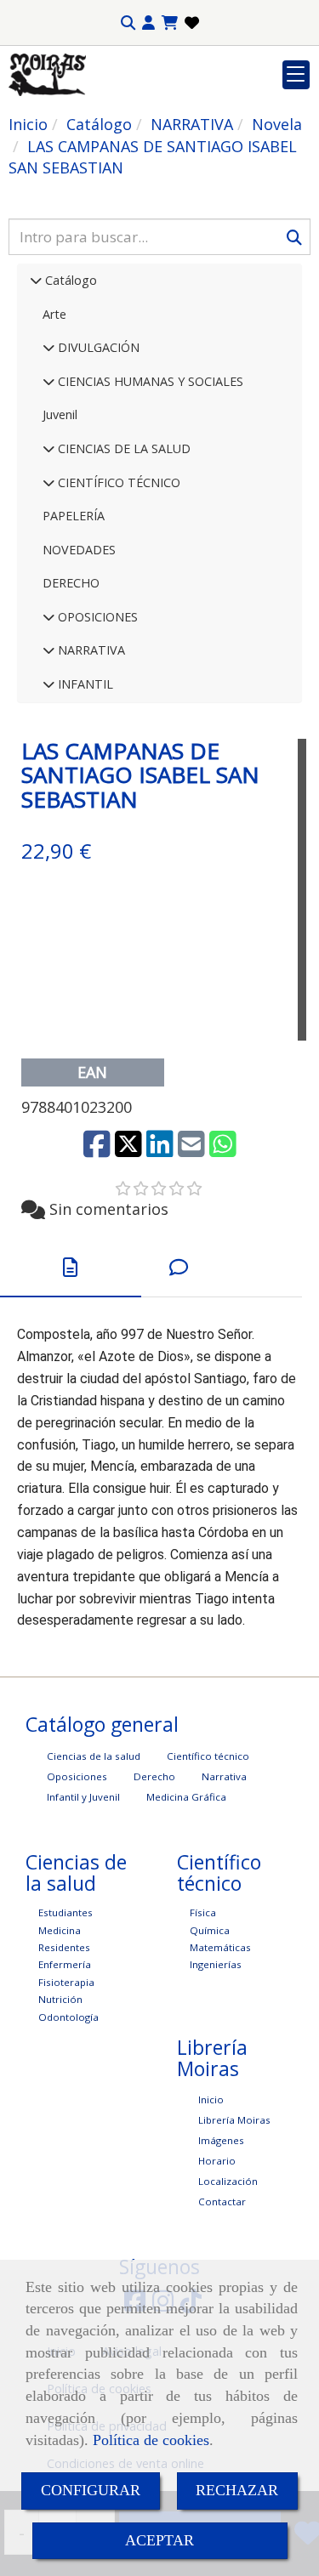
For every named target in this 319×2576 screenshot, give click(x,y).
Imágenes (221, 2140)
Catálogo (69, 280)
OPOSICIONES (96, 617)
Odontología (68, 2017)
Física (203, 1912)
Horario (217, 2161)
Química (210, 1930)
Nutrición (60, 1999)
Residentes (64, 1947)
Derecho (154, 1776)
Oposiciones (77, 1776)
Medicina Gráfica (186, 1797)
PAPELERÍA (74, 516)
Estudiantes (66, 1912)
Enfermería (65, 1964)
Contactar (222, 2202)
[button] (148, 23)
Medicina (60, 1930)
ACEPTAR (159, 2540)
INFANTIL (84, 684)
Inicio (211, 2099)
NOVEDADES (79, 550)
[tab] (71, 1268)
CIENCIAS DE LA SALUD (122, 448)
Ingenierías (216, 1964)
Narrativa (224, 1776)
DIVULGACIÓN (97, 347)
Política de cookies (151, 2440)
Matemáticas (220, 1947)
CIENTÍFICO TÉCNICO (117, 482)
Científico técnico (208, 1756)
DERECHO (71, 583)
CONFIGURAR (91, 2490)
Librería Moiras (234, 2120)
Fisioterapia (66, 1982)
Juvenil (60, 414)
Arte (54, 314)
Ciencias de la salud (94, 1756)
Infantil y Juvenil (83, 1797)
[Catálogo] (36, 280)
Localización (228, 2181)
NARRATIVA (90, 650)
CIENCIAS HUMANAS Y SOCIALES (149, 381)
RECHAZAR (237, 2490)
